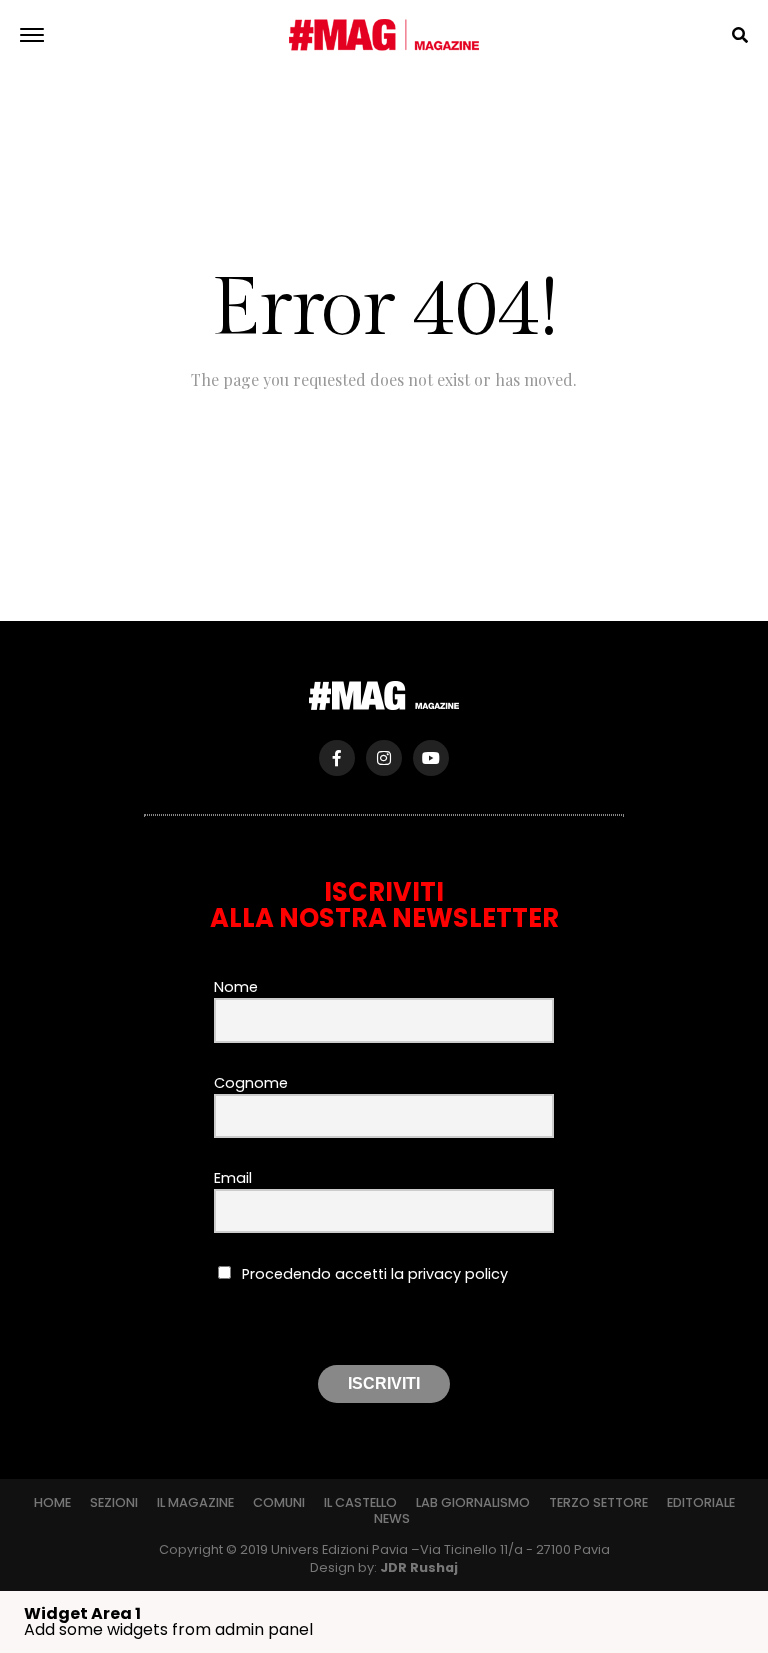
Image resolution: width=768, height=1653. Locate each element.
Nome (236, 987)
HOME (52, 1502)
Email (233, 1178)
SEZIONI (114, 1502)
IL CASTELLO (360, 1502)
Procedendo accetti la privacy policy (373, 1274)
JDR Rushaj (419, 1567)
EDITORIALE (701, 1502)
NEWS (392, 1518)
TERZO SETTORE (598, 1502)
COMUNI (279, 1502)
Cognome (251, 1083)
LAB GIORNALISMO (473, 1502)
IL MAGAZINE (195, 1502)
